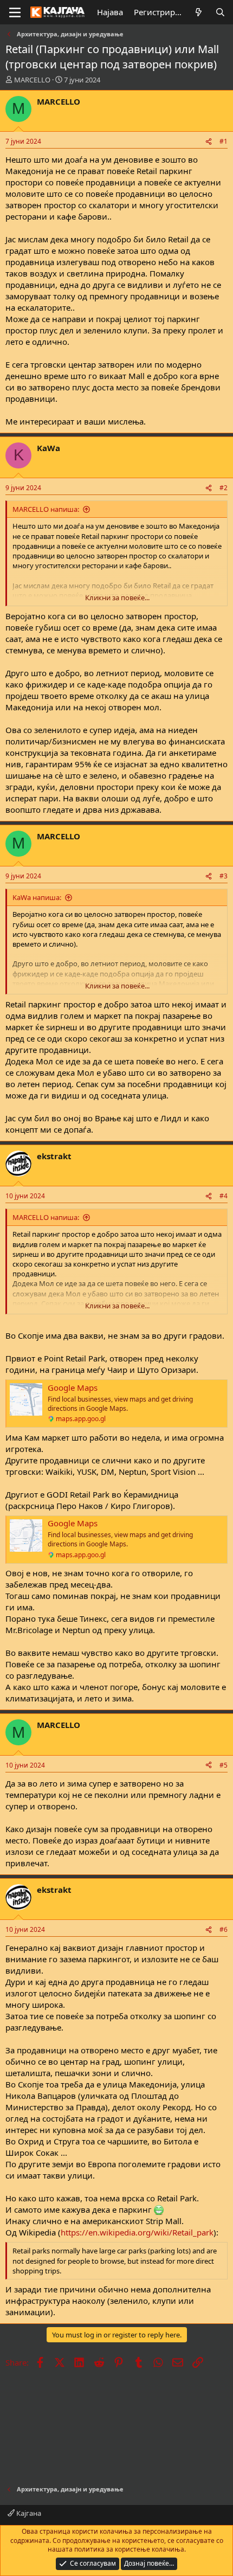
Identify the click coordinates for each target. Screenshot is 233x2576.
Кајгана (28, 2513)
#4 (224, 1196)
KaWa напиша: (37, 897)
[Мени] (15, 12)
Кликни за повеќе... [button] (117, 598)
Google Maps (73, 1387)
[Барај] (220, 12)
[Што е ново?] (199, 12)
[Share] (209, 142)
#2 (224, 488)
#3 (224, 876)
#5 (224, 1765)
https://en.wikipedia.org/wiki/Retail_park (137, 2232)
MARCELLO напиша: (46, 509)
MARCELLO (32, 80)
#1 (224, 141)
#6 (224, 1929)
